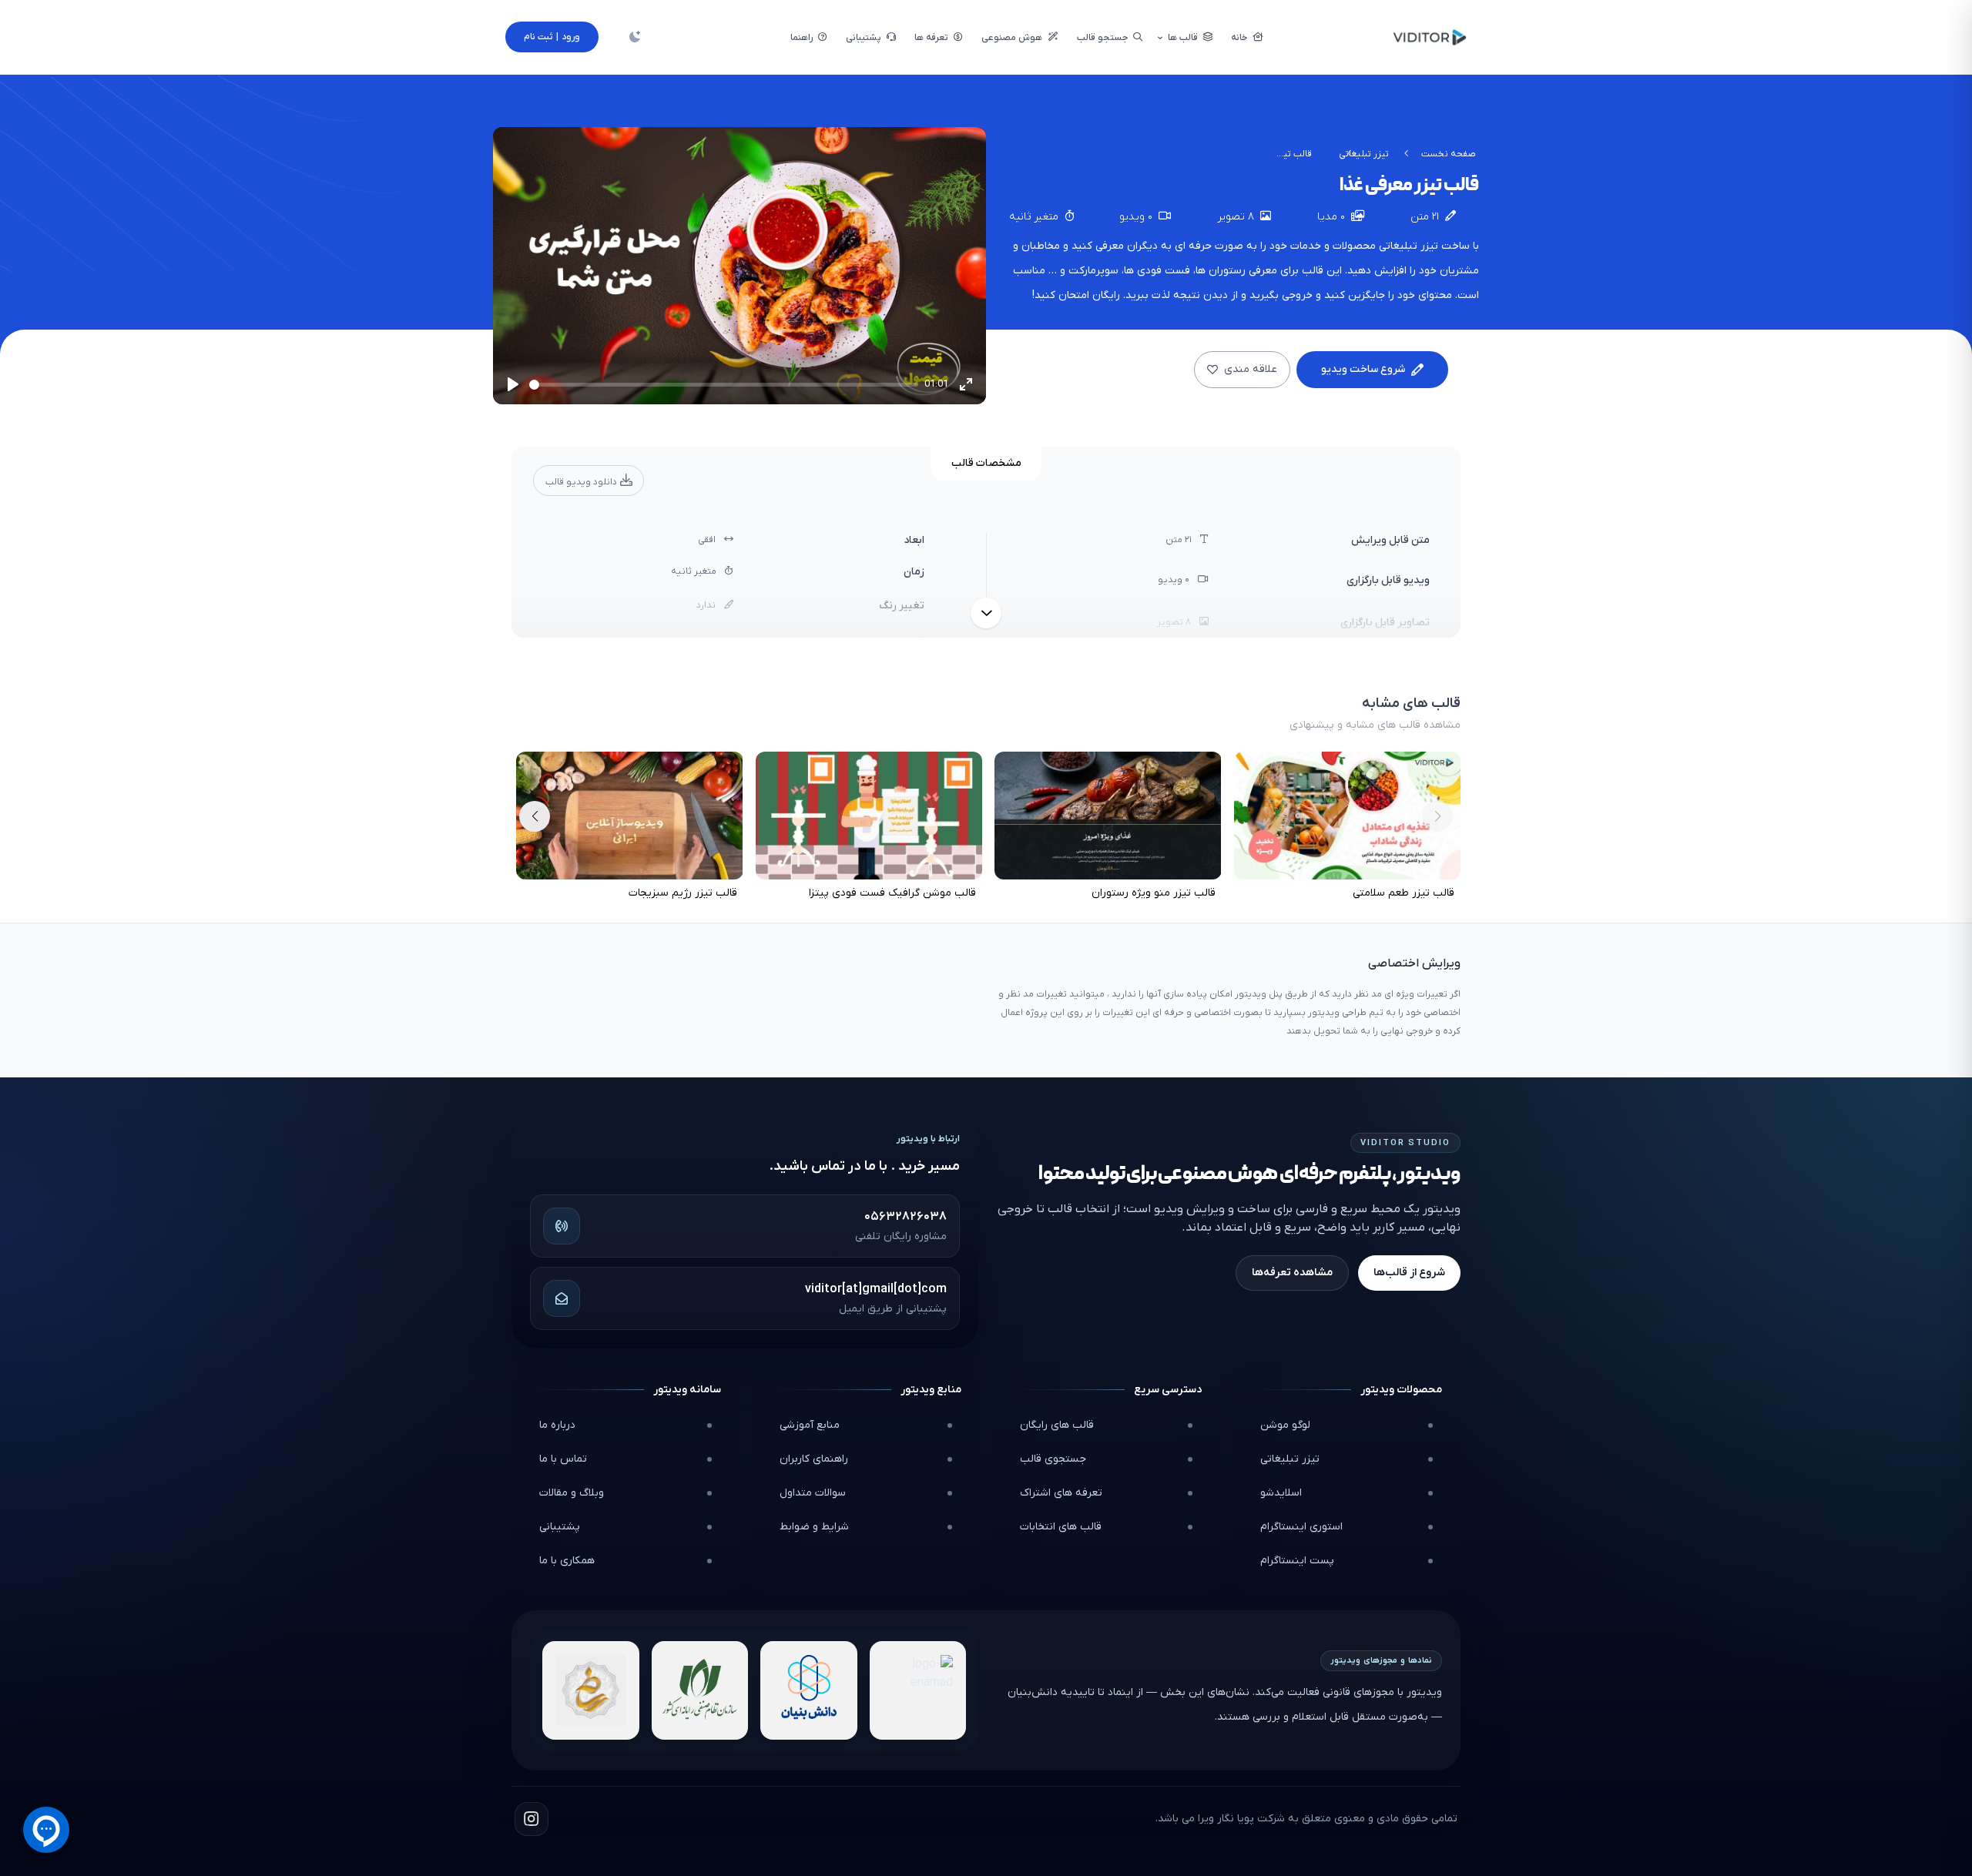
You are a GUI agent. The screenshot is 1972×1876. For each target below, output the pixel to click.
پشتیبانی (560, 1527)
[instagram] (532, 1819)
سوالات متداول (813, 1493)
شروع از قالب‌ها (1409, 1273)
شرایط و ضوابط (814, 1527)
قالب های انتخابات (1061, 1527)
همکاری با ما (567, 1561)
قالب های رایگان (1057, 1425)
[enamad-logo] (918, 1690)
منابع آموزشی (810, 1425)
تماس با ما (563, 1459)
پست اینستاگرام (1297, 1561)
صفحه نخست (1449, 154)
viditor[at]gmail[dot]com (876, 1289)
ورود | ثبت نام (552, 37)
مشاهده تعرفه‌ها (1292, 1273)
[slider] (724, 385)
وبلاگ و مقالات (572, 1493)
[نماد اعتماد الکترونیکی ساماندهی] (591, 1690)
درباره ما (557, 1425)
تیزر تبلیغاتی (1364, 154)
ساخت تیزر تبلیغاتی (1424, 246)
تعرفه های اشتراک (1061, 1493)
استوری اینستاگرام (1301, 1527)
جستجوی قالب (1053, 1459)
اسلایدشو (1281, 1493)
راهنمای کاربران (814, 1459)
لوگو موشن (1285, 1425)
